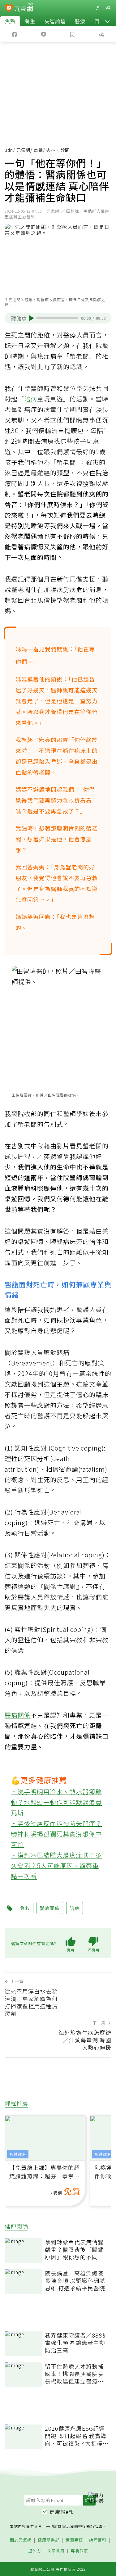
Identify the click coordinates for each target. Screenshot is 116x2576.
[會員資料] (98, 8)
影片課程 (18, 2154)
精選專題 (74, 2540)
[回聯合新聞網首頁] (9, 9)
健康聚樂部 (49, 2540)
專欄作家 (79, 2551)
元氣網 (23, 150)
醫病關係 (18, 1715)
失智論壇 (55, 21)
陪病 (31, 399)
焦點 (10, 21)
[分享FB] (15, 34)
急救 (68, 800)
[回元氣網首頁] (24, 8)
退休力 (35, 2551)
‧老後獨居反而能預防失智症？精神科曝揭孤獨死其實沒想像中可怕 (56, 1834)
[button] (107, 21)
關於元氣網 (21, 2540)
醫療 (80, 21)
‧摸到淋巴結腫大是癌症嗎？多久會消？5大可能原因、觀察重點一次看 (56, 1865)
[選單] (108, 8)
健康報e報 (62, 2512)
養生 (30, 21)
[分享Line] (44, 34)
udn (9, 150)
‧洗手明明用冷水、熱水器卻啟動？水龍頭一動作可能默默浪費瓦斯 (56, 1802)
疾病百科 (98, 2540)
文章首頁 (56, 2551)
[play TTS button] (32, 318)
